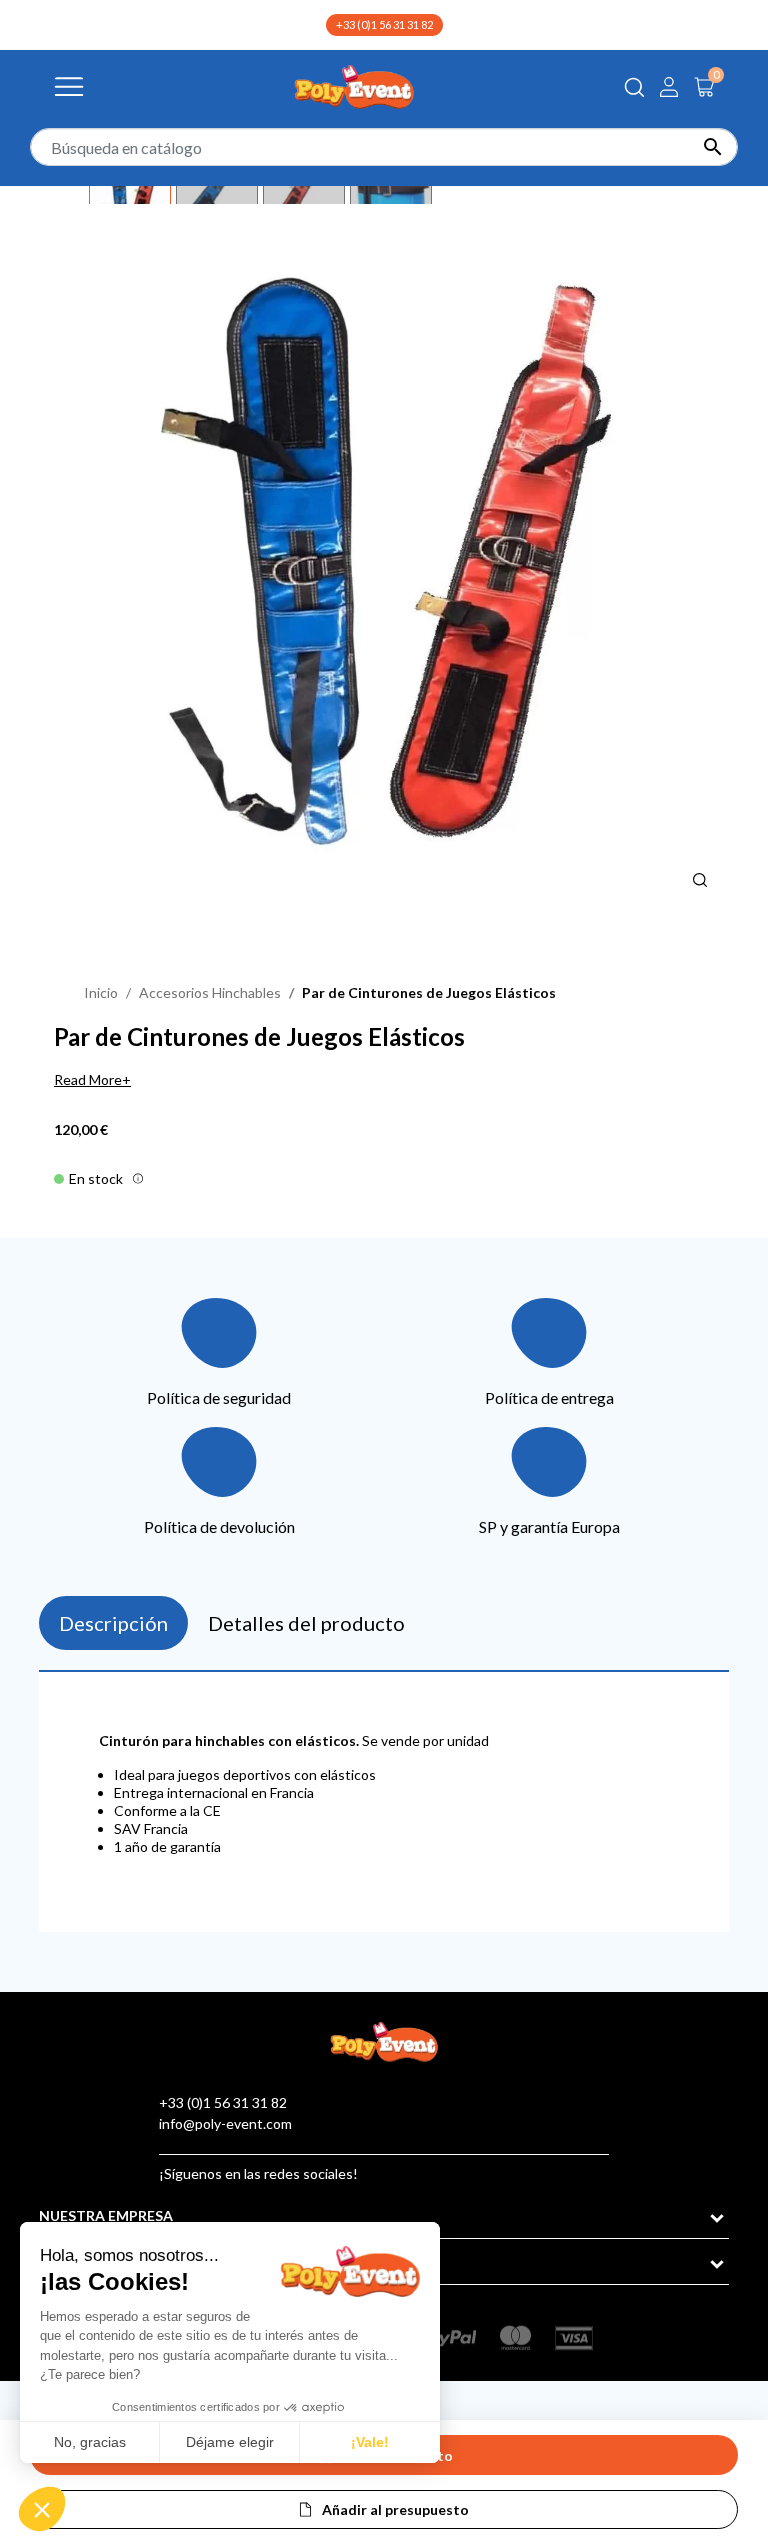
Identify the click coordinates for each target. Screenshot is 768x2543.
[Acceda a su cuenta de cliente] (669, 87)
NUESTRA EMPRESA (106, 2215)
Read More (88, 1079)
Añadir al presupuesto (395, 2509)
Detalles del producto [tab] (306, 1623)
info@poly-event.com (225, 2123)
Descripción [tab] (113, 1623)
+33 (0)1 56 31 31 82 (384, 24)
